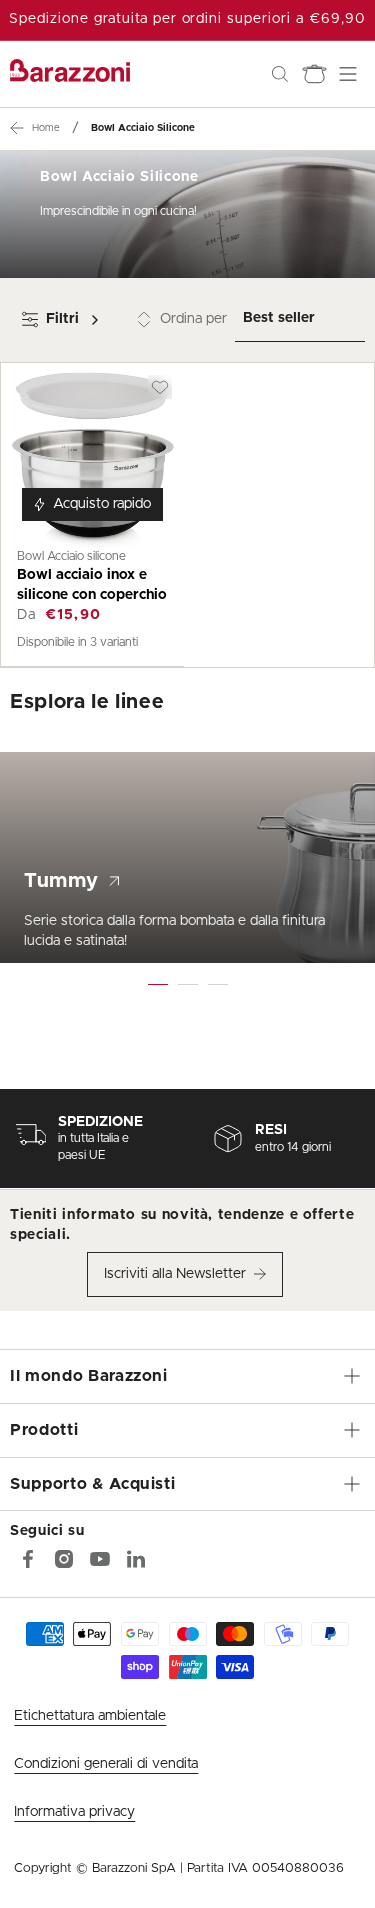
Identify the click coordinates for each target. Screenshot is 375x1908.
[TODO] (136, 1559)
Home (46, 128)
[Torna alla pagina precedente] (17, 128)
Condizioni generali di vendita (106, 1764)
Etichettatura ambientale (90, 1716)
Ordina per (193, 319)
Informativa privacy (74, 1812)
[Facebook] (28, 1559)
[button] (280, 74)
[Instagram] (64, 1559)
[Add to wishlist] (160, 387)
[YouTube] (100, 1559)
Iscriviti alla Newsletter (175, 1274)
